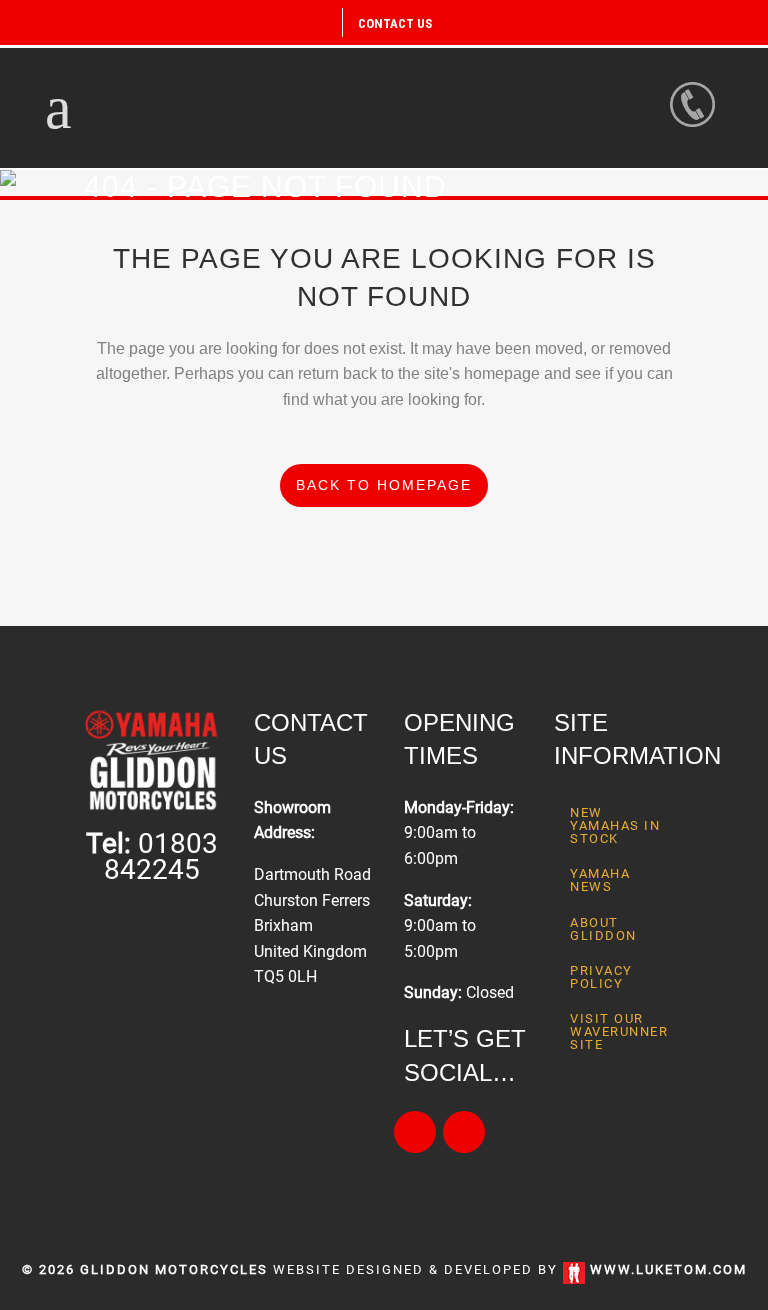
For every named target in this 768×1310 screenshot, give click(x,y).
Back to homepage (384, 485)
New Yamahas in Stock (615, 825)
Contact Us (395, 23)
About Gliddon (603, 929)
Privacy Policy (601, 977)
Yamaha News (600, 880)
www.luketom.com (668, 1269)
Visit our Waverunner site (619, 1031)
